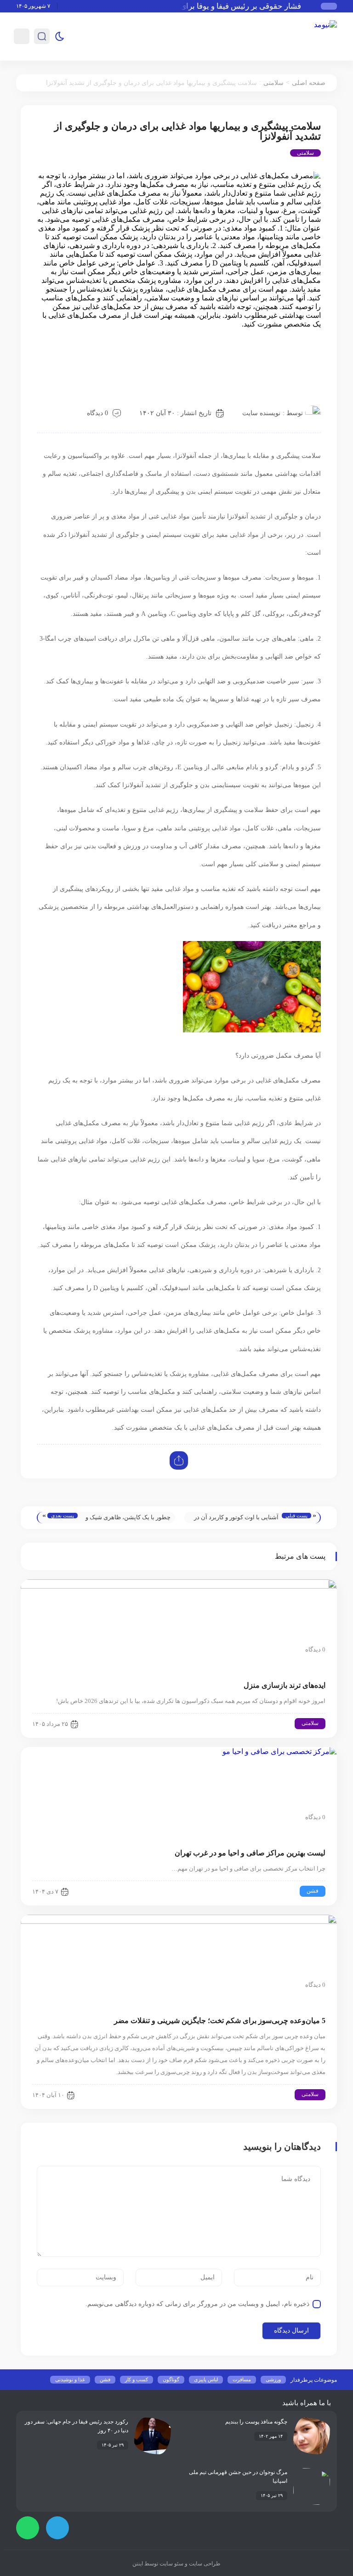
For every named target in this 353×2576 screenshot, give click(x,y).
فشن (313, 1891)
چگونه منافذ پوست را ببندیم (256, 2422)
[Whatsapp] (28, 2528)
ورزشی (273, 2379)
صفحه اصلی (309, 83)
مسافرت (242, 2379)
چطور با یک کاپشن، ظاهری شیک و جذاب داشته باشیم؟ (128, 1519)
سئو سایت (171, 2564)
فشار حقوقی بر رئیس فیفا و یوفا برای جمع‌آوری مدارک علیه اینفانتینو (200, 6)
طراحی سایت (204, 2564)
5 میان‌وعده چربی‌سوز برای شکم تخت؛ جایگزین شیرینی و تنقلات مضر (220, 2021)
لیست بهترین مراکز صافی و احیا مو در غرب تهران (250, 1853)
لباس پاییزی (206, 2379)
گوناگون (171, 2379)
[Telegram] (57, 2528)
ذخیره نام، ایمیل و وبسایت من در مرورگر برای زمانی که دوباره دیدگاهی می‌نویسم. (197, 2304)
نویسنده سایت (261, 413)
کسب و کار (137, 2379)
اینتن (138, 2564)
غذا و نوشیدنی (70, 2379)
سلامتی (273, 83)
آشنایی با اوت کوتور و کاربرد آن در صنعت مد (236, 1519)
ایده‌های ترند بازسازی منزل (285, 1685)
